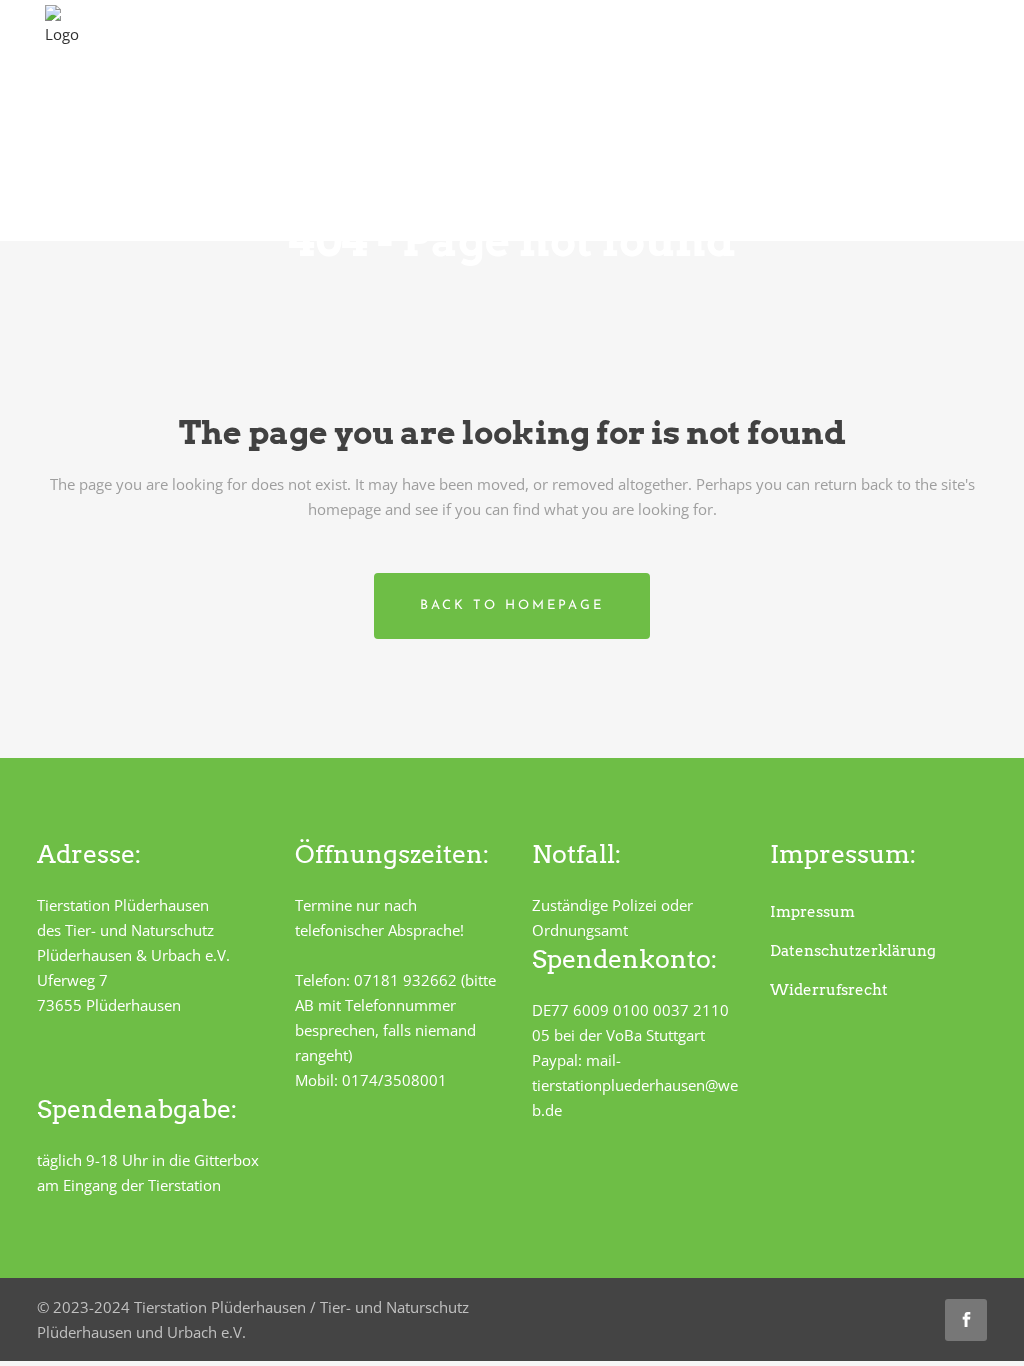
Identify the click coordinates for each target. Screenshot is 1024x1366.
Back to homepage (512, 605)
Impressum (812, 912)
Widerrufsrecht (829, 990)
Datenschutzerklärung (853, 951)
